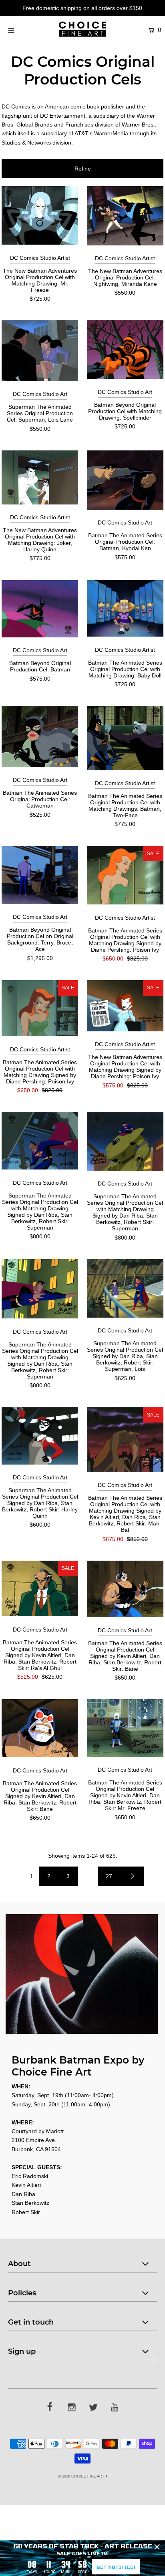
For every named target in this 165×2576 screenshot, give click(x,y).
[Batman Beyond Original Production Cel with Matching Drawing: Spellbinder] (125, 350)
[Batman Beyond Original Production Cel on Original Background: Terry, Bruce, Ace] (40, 875)
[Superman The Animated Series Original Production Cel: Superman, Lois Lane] (40, 351)
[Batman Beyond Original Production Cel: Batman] (40, 609)
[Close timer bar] (157, 2547)
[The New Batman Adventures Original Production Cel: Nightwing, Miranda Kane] (125, 216)
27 (109, 1876)
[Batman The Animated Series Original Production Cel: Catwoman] (40, 736)
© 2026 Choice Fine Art (81, 2476)
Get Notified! (116, 2567)
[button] (82, 169)
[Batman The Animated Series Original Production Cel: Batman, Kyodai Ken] (125, 480)
